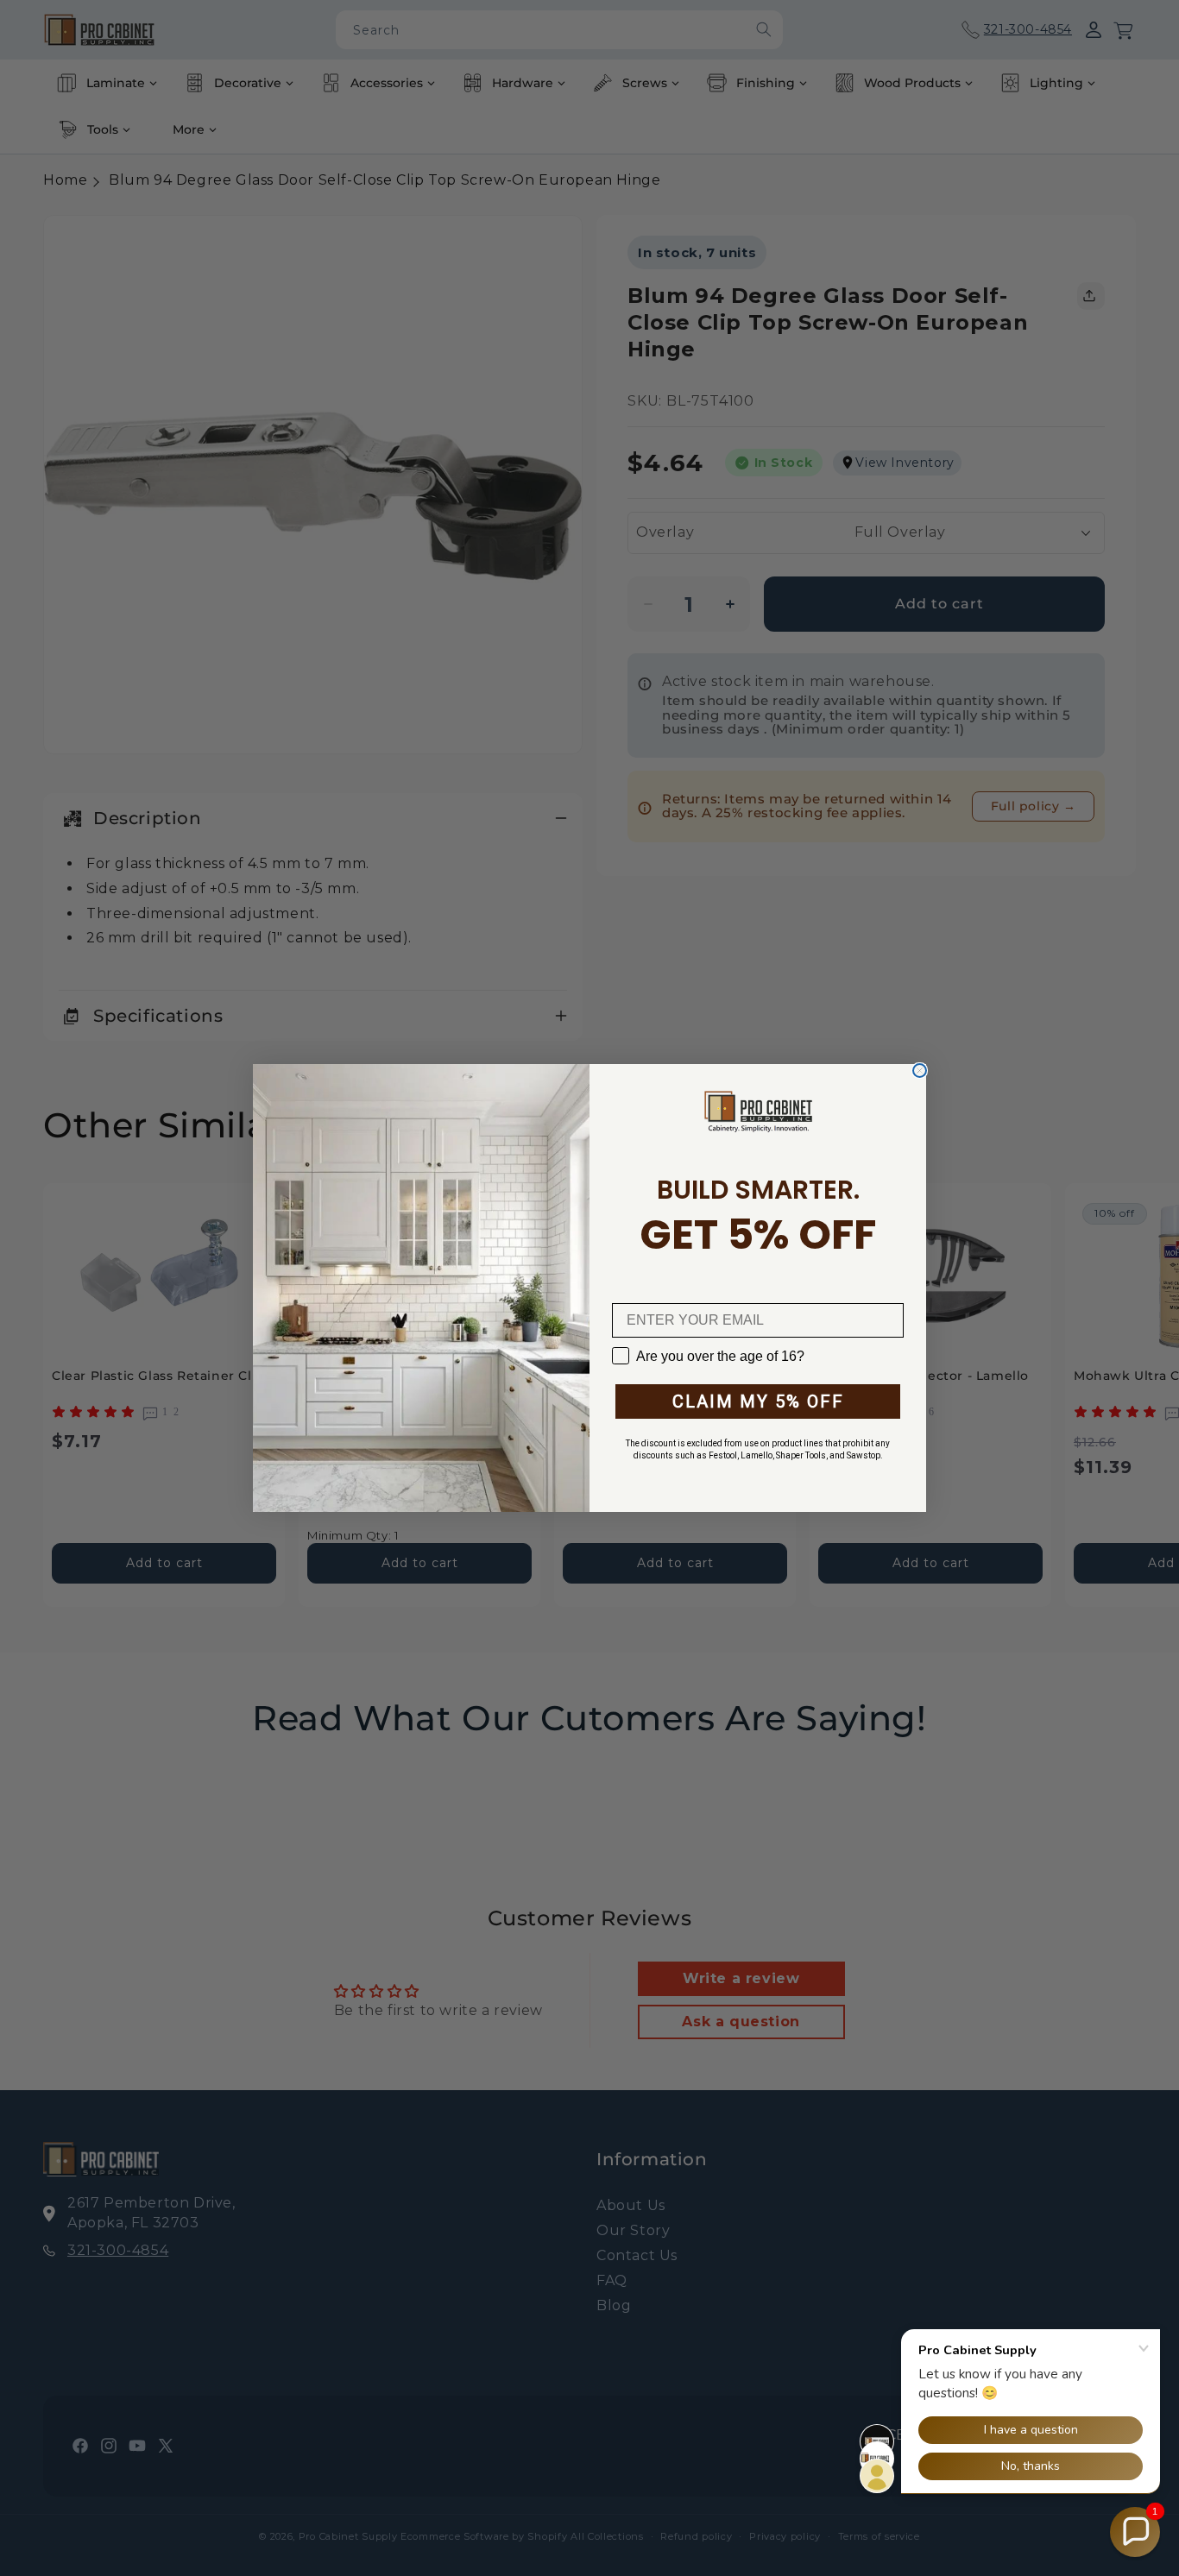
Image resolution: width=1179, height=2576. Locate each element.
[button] (1135, 2532)
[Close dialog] (920, 1071)
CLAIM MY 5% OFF (758, 1401)
